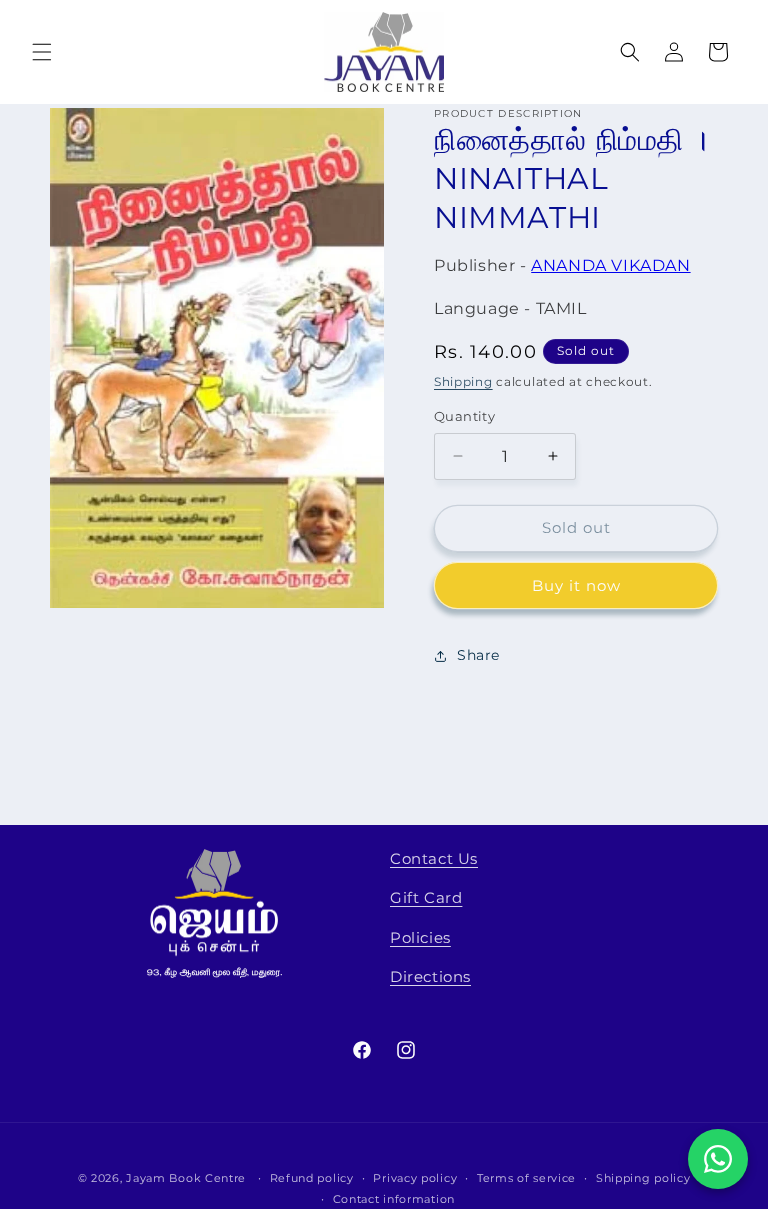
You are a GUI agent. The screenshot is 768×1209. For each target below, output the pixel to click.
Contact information (394, 1199)
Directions (430, 976)
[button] (42, 52)
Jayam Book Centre (186, 1178)
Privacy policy (415, 1178)
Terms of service (526, 1178)
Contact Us (434, 858)
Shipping (463, 381)
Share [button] (478, 655)
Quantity (464, 416)
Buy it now (576, 585)
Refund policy (312, 1178)
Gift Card (426, 897)
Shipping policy (643, 1178)
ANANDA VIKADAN (610, 265)
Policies (420, 937)
